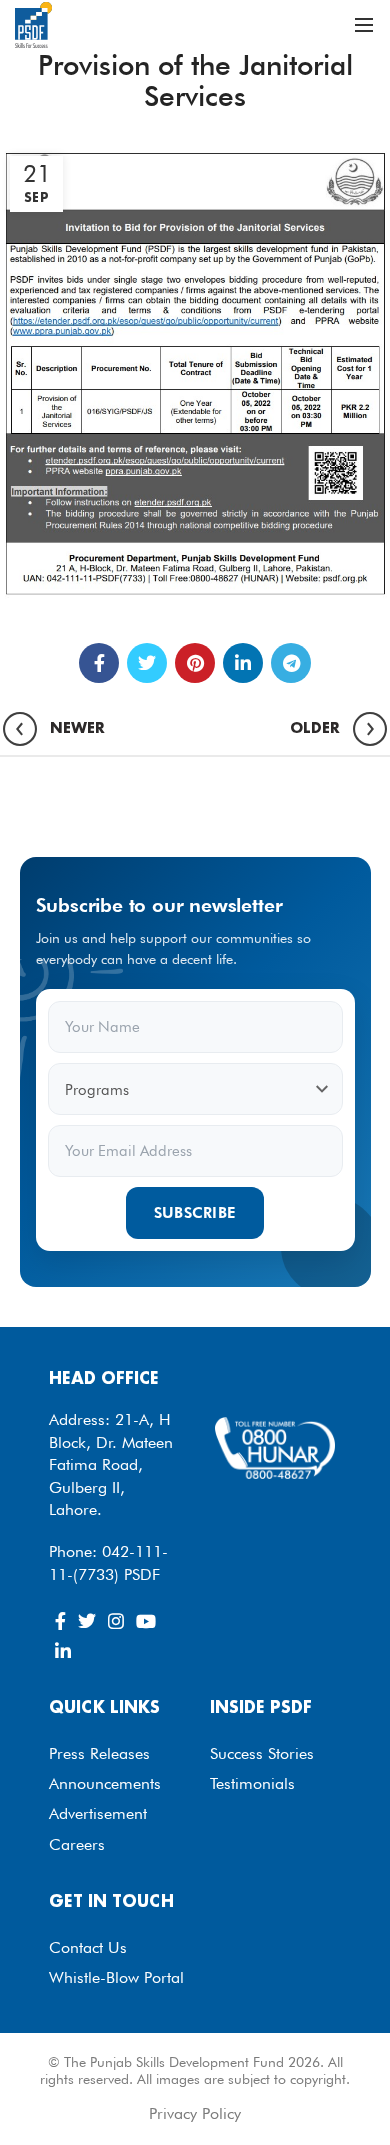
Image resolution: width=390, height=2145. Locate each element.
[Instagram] (116, 1621)
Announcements (105, 1783)
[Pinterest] (195, 663)
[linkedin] (243, 663)
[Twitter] (147, 663)
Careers (77, 1844)
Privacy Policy (195, 2113)
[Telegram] (291, 663)
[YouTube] (146, 1621)
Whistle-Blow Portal (116, 1977)
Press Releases (99, 1753)
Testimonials (252, 1783)
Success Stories (262, 1753)
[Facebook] (99, 663)
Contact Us (88, 1947)
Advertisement (98, 1813)
